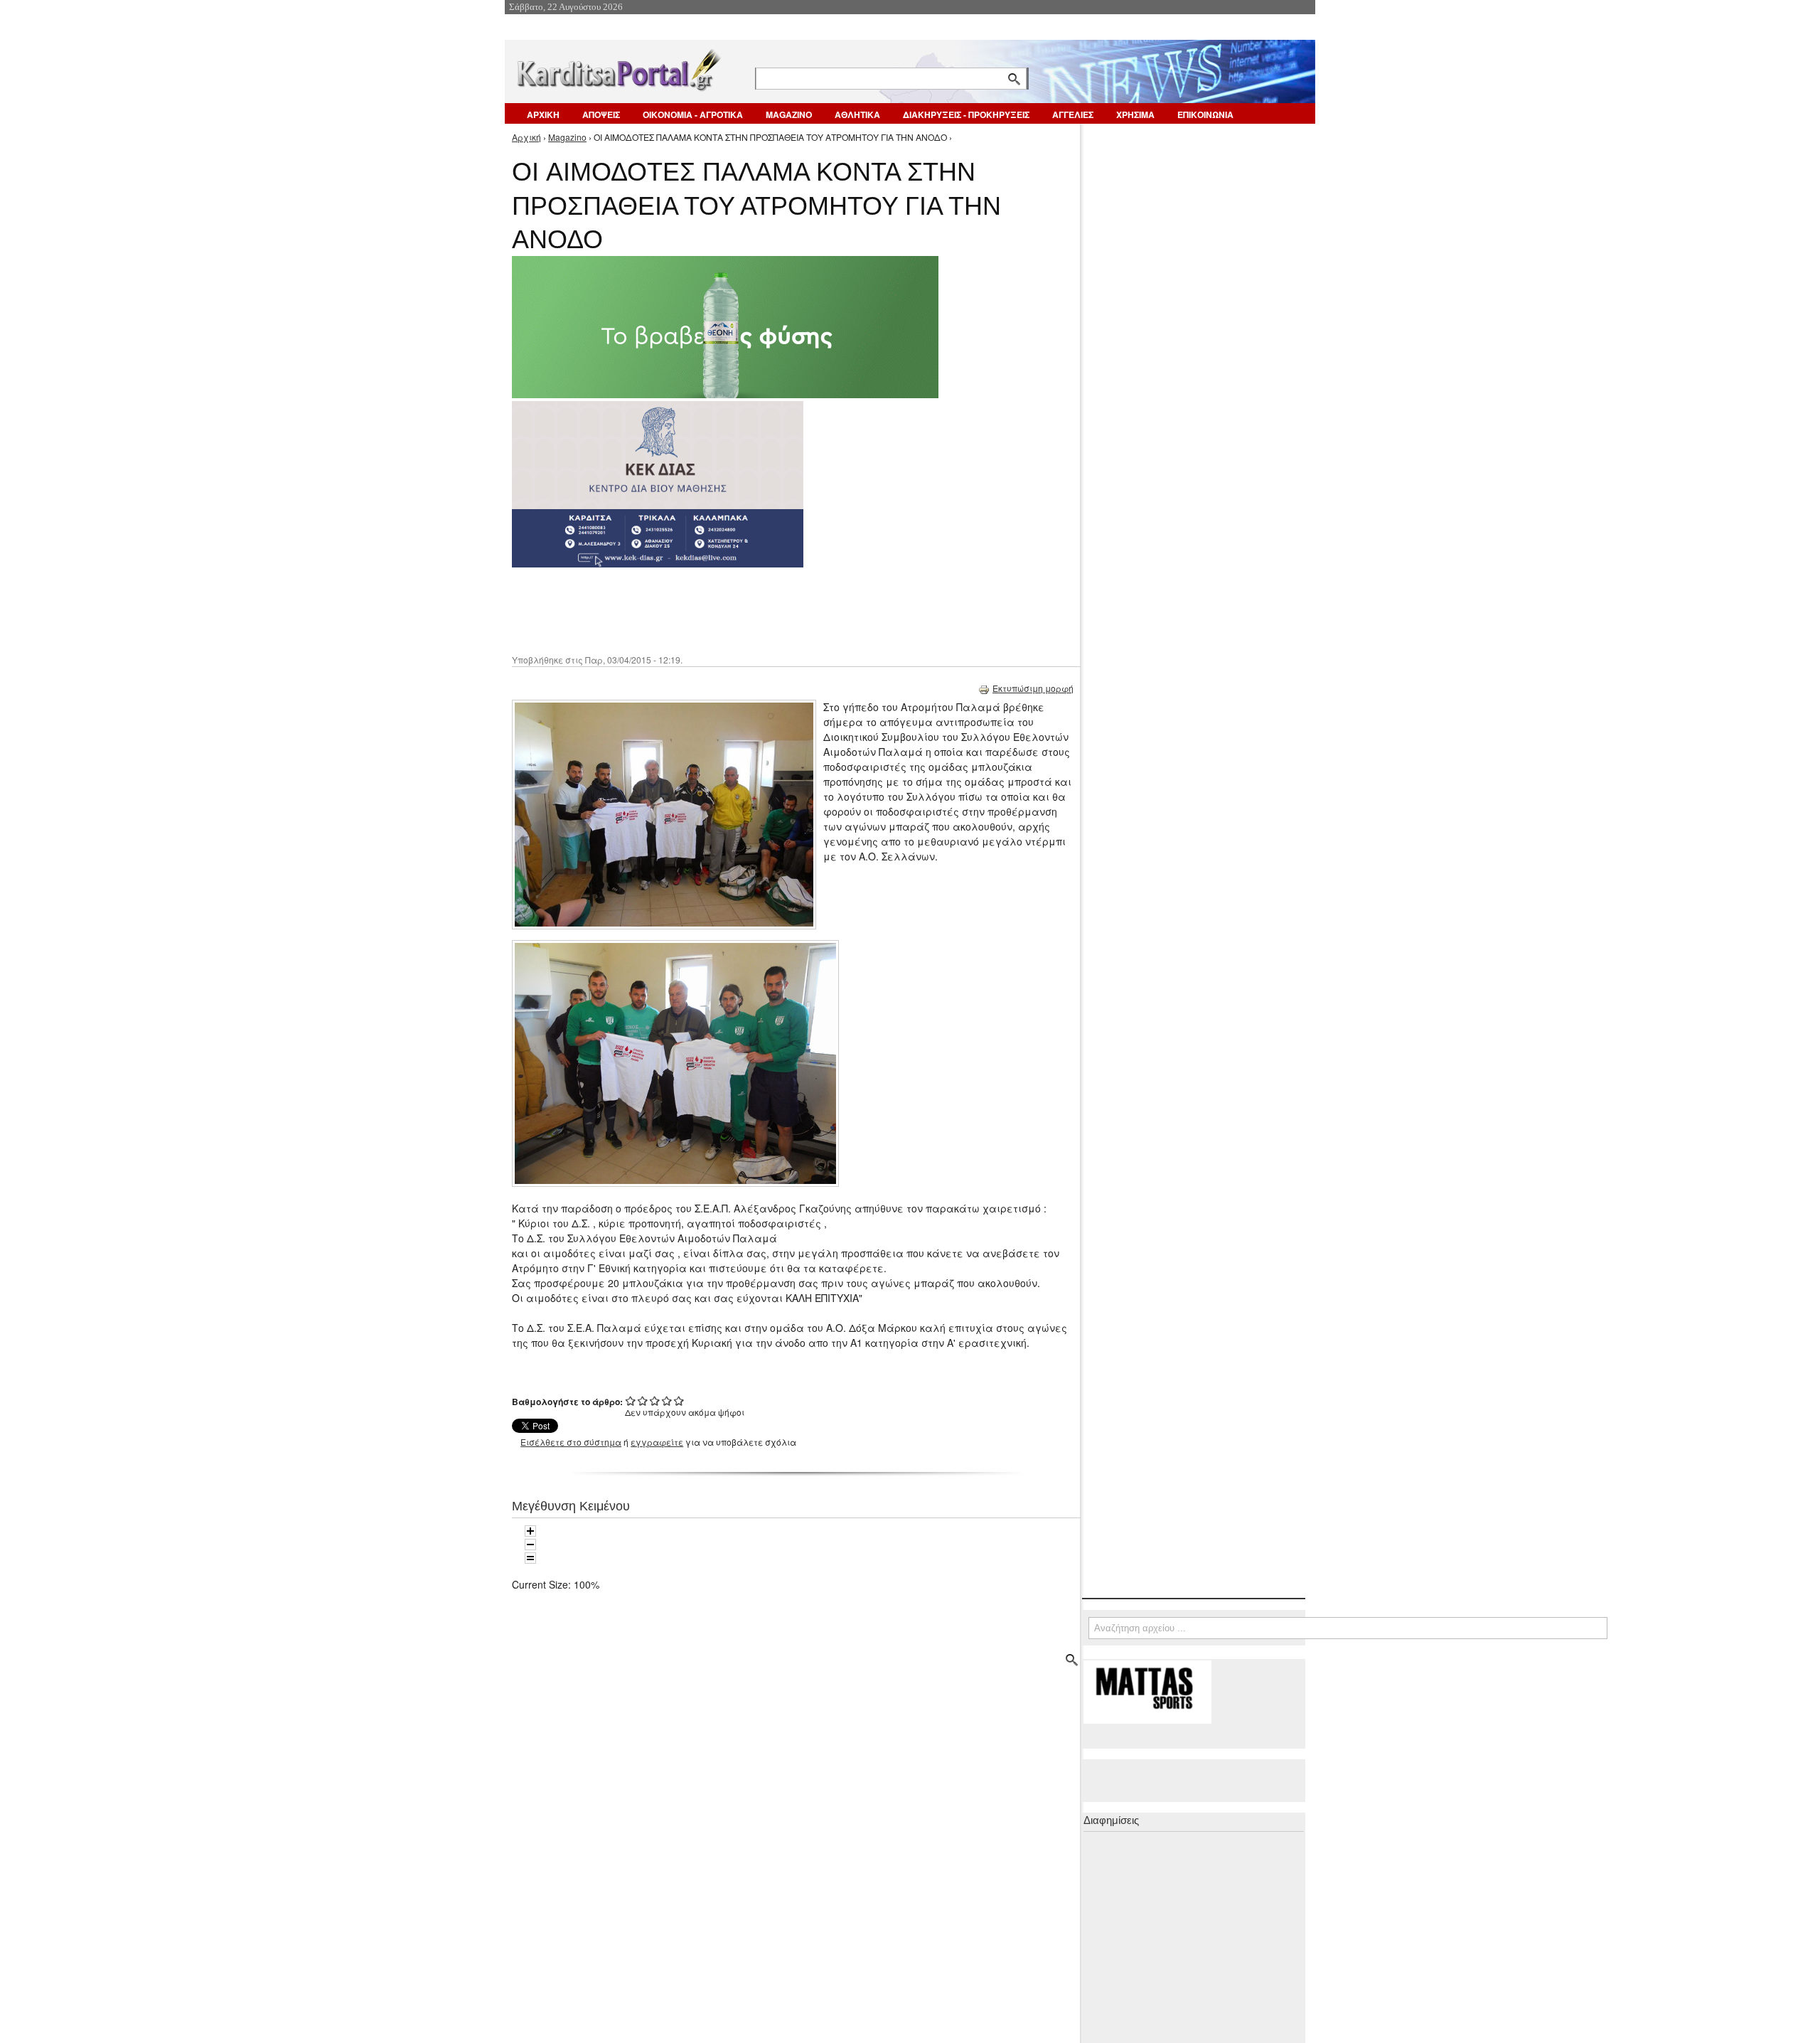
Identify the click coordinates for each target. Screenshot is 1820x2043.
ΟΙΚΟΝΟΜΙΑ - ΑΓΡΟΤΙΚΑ (693, 114)
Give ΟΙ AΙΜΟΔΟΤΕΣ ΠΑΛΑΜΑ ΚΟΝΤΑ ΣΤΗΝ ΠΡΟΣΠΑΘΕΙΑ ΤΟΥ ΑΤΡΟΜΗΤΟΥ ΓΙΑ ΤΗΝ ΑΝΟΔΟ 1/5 (631, 1401)
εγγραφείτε (657, 1442)
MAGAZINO (789, 114)
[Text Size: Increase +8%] (530, 1531)
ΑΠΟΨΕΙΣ (601, 114)
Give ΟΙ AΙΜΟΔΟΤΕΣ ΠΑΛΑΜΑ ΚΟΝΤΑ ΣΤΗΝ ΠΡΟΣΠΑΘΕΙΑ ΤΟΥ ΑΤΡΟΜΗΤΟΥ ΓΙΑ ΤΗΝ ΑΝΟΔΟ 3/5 (655, 1401)
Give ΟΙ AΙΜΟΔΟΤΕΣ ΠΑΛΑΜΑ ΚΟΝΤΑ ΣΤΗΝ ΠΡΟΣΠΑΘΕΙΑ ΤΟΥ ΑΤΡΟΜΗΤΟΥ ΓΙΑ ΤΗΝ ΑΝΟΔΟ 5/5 (679, 1401)
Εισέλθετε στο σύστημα (571, 1442)
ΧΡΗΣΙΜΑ (1135, 114)
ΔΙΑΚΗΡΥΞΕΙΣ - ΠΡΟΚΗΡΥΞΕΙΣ (966, 114)
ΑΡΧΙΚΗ (543, 114)
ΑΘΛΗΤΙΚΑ (857, 114)
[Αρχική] (618, 67)
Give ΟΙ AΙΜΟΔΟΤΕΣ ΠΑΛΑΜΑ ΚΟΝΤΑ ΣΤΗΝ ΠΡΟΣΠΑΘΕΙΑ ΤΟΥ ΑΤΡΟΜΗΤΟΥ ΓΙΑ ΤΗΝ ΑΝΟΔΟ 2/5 (643, 1401)
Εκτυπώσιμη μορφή (1033, 688)
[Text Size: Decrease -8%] (530, 1545)
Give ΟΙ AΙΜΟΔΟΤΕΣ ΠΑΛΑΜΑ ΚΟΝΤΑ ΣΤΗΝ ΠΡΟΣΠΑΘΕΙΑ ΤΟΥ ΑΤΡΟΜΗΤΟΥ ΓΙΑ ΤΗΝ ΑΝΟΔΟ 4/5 (667, 1401)
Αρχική (526, 137)
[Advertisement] (764, 609)
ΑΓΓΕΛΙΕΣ (1073, 114)
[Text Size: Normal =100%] (530, 1558)
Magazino (567, 137)
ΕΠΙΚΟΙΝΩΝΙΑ (1205, 114)
